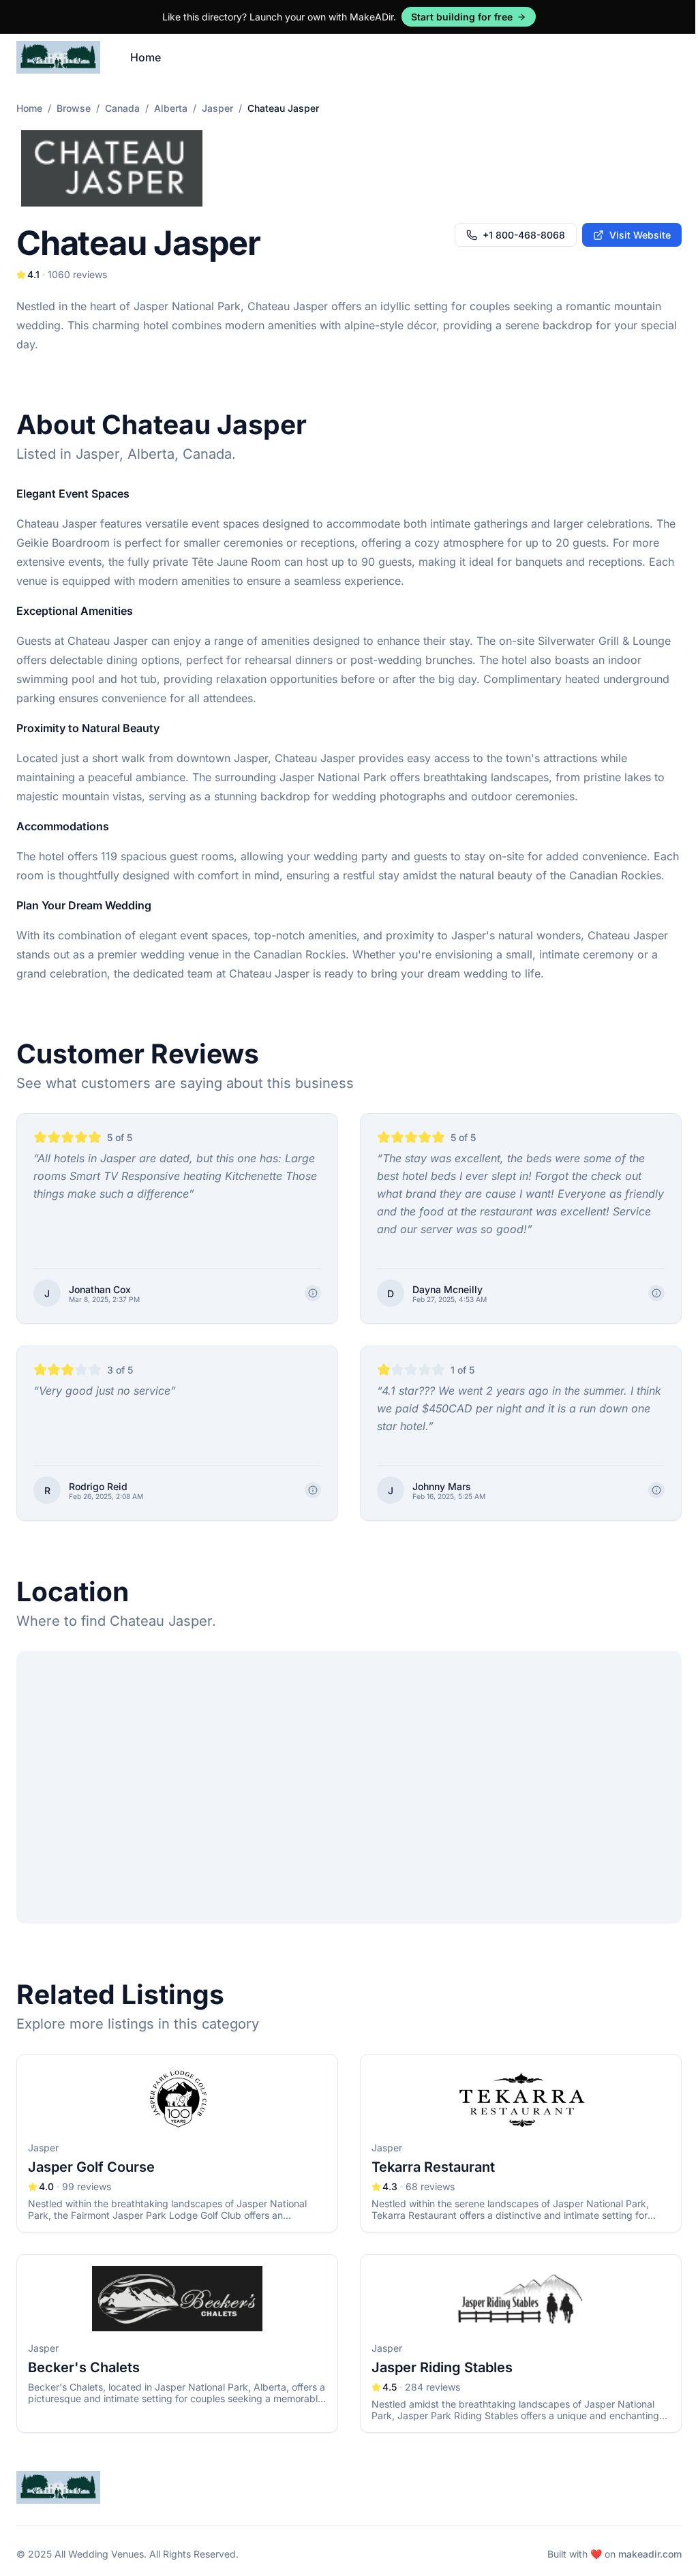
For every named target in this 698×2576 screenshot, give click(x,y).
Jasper (217, 108)
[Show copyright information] (313, 1293)
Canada (122, 108)
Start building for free (462, 17)
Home (146, 57)
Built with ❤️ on (614, 2554)
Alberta (171, 108)
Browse (74, 108)
